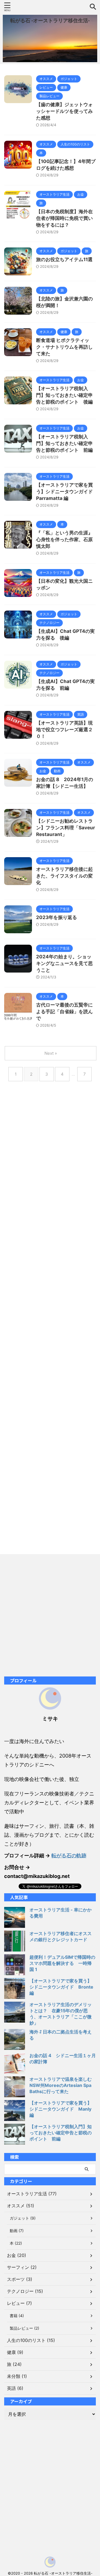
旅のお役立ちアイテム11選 (64, 259)
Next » (51, 1053)
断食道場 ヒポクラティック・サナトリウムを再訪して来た (64, 347)
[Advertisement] (50, 1321)
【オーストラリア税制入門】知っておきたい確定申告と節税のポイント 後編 (64, 395)
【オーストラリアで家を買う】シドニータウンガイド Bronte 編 (61, 1987)
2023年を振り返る (57, 917)
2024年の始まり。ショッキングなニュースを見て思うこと (64, 963)
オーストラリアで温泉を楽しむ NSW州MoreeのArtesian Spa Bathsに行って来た (63, 2085)
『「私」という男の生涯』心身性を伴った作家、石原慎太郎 (64, 539)
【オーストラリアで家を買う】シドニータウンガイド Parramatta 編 (67, 492)
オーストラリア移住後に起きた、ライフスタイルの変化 (64, 876)
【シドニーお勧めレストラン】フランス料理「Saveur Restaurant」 (66, 828)
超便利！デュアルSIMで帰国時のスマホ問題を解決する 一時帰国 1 (62, 1963)
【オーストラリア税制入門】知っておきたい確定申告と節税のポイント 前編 (64, 443)
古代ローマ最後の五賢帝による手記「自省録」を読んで (64, 1012)
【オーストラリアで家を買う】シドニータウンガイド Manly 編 (61, 2109)
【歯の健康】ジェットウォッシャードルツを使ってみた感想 (64, 111)
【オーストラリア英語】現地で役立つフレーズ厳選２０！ (64, 730)
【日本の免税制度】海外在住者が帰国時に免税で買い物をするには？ (64, 218)
